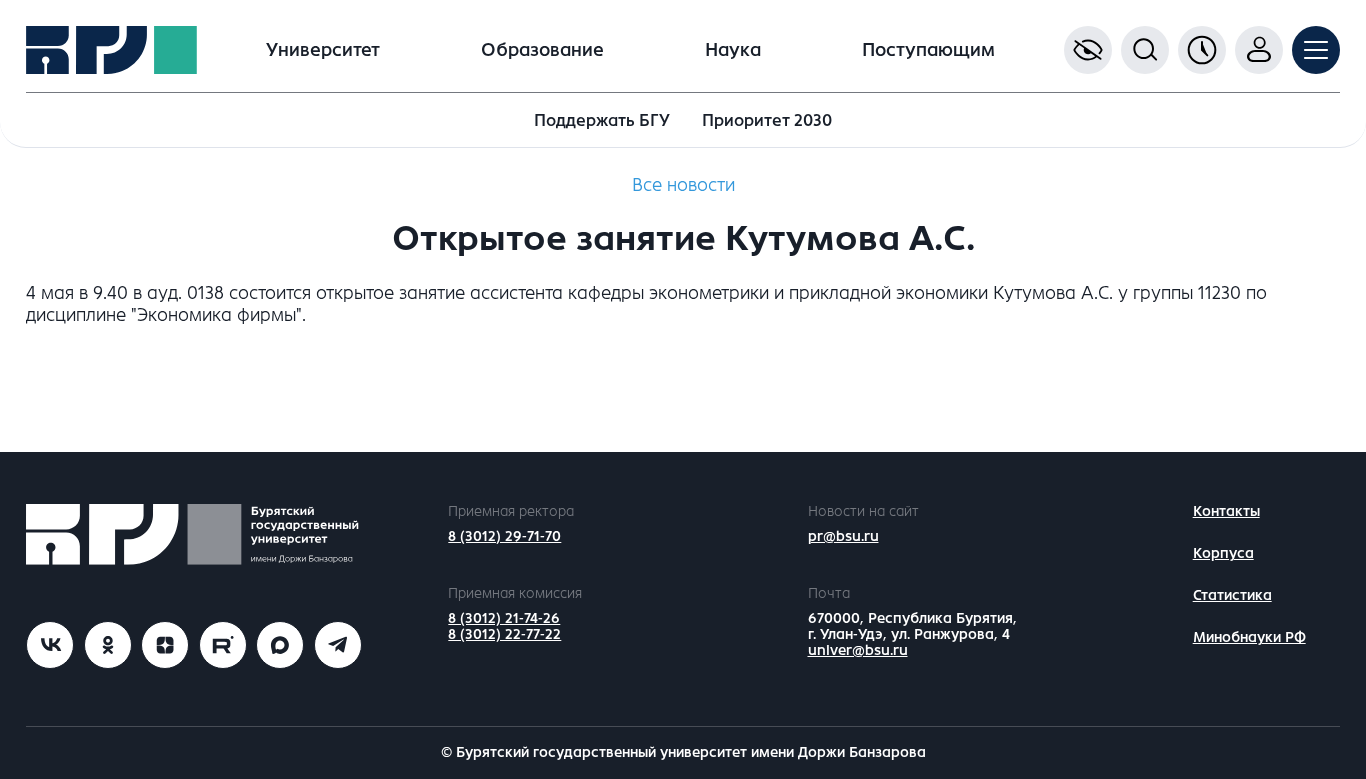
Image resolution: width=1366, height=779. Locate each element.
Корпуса (1223, 553)
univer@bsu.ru (858, 650)
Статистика (1232, 595)
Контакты (1226, 511)
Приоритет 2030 (767, 120)
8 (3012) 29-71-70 (504, 536)
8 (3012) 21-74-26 (504, 618)
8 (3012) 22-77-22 (504, 634)
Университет (323, 50)
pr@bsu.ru (843, 536)
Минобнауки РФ (1249, 637)
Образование (542, 50)
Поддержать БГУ (602, 120)
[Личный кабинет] (1259, 50)
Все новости (683, 185)
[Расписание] (1202, 50)
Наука (733, 50)
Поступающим (928, 50)
